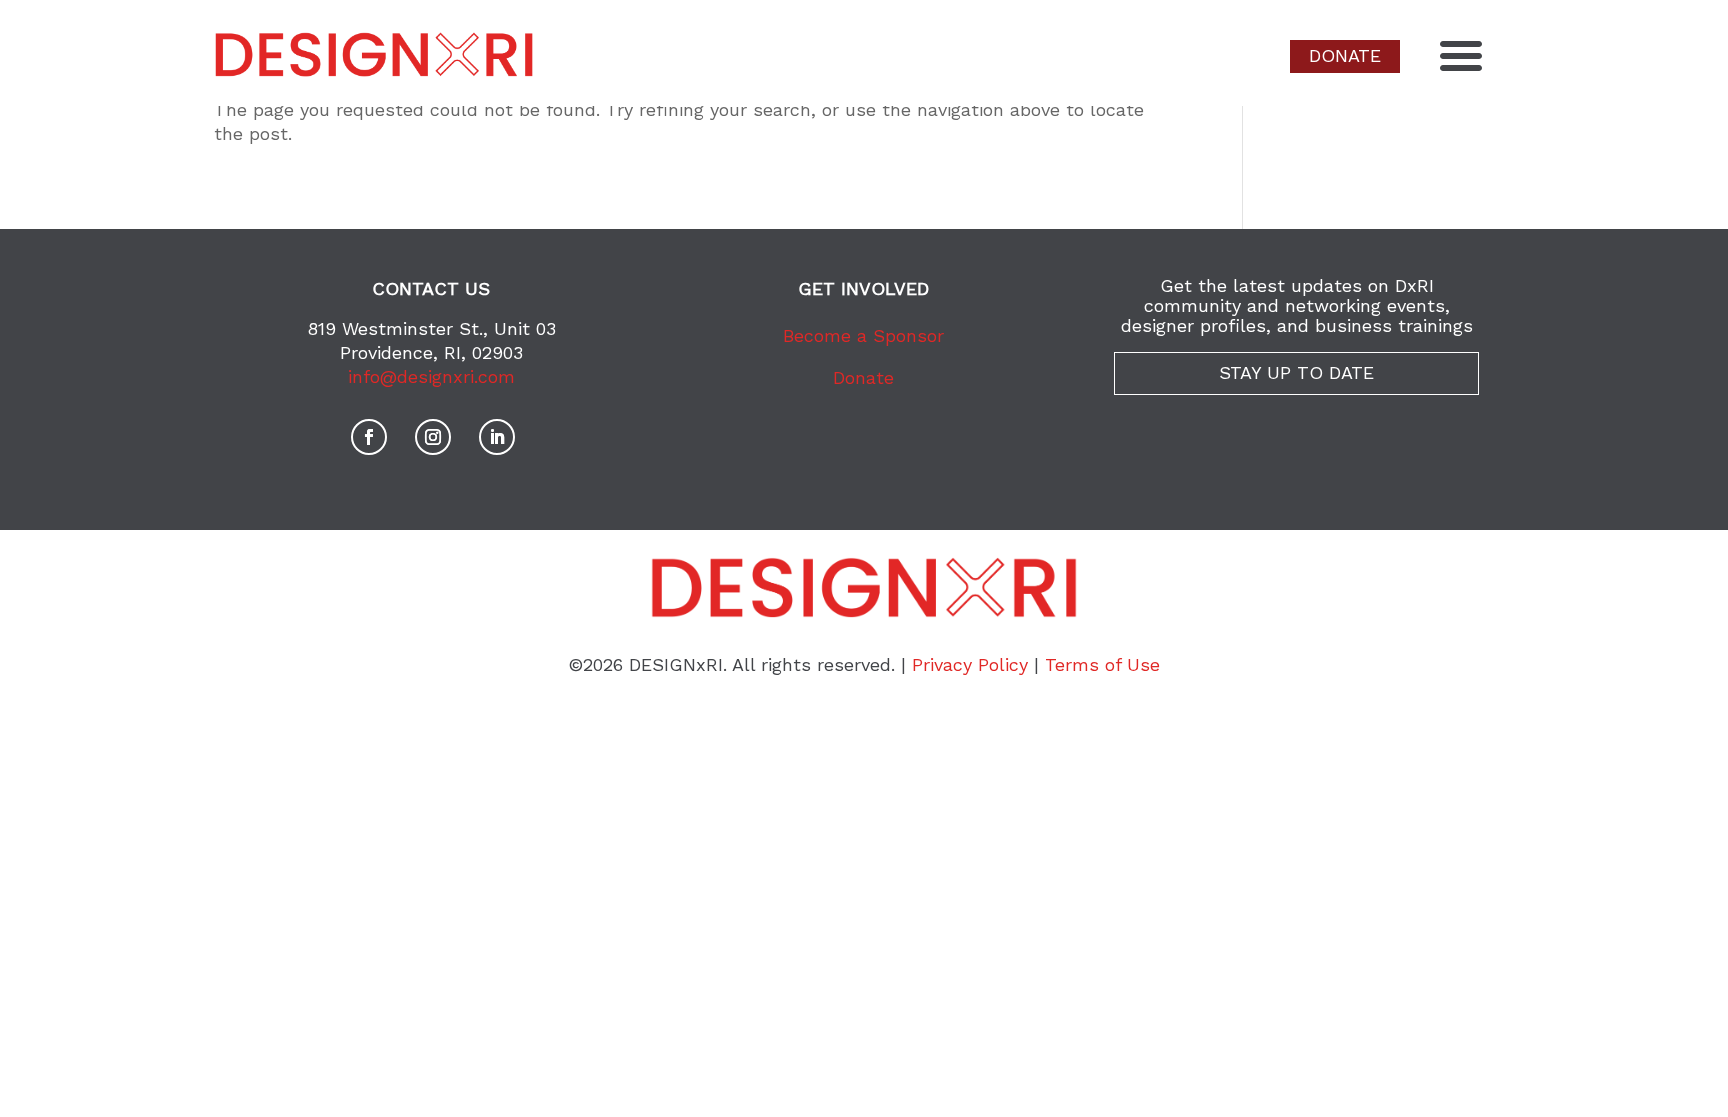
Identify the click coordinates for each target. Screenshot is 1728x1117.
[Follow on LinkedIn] (497, 437)
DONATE (1345, 55)
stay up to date (1296, 372)
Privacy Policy (970, 664)
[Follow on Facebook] (369, 437)
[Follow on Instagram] (433, 437)
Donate (863, 377)
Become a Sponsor (863, 335)
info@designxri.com (431, 376)
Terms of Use (1102, 664)
